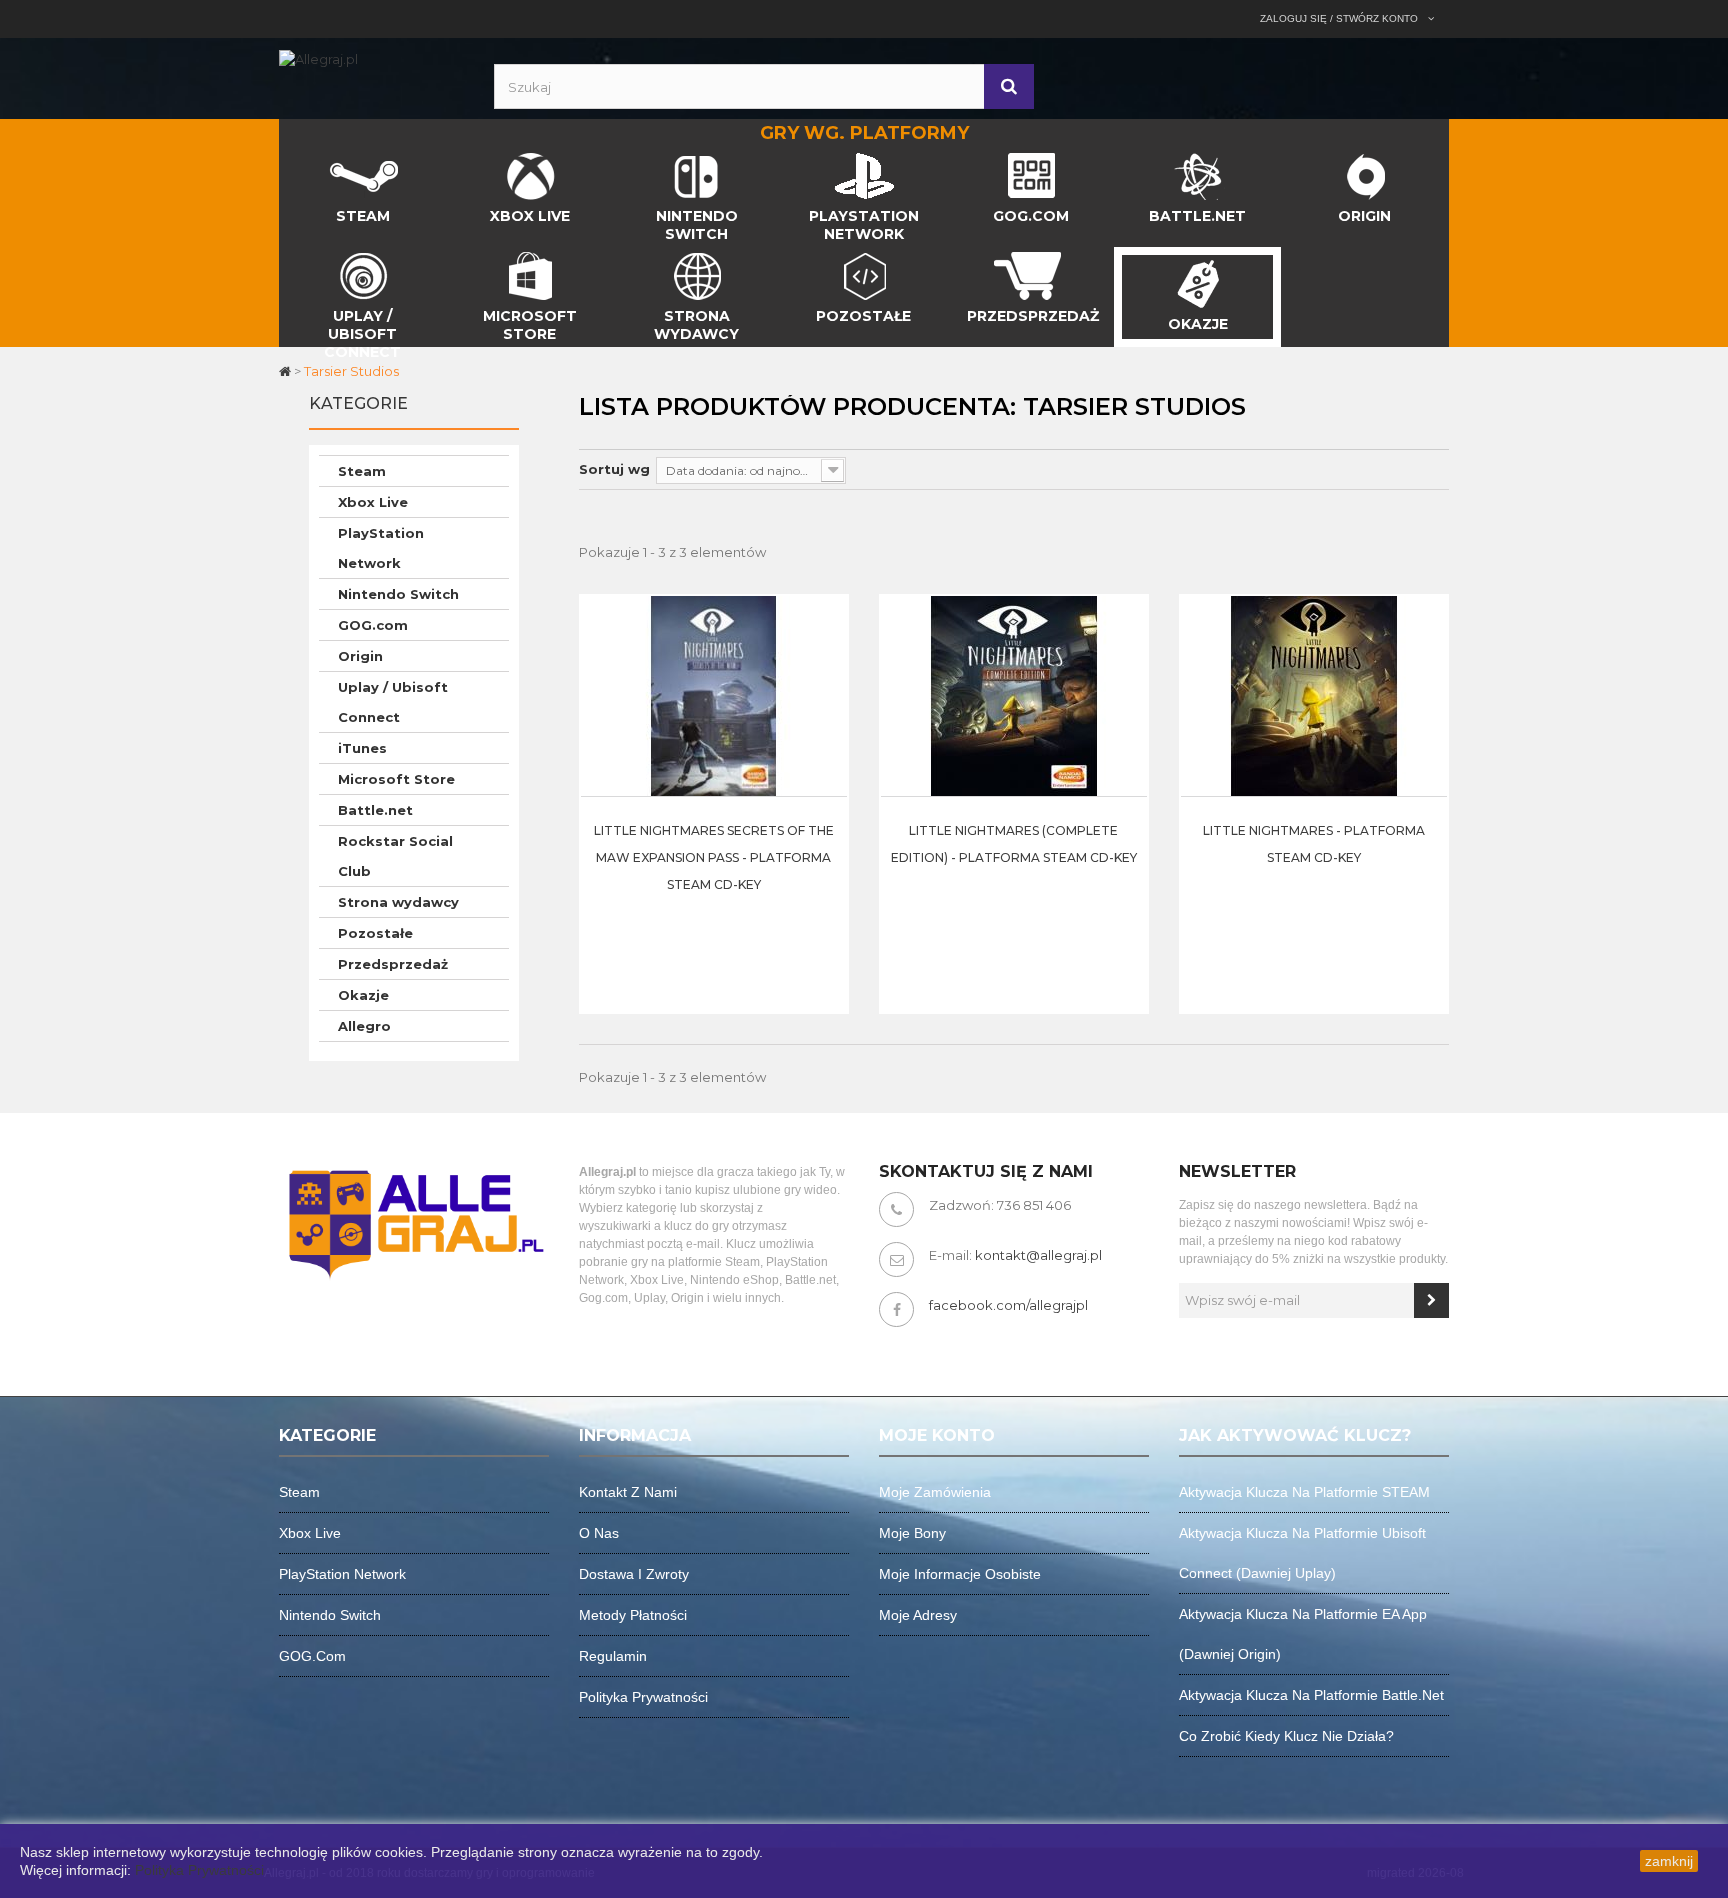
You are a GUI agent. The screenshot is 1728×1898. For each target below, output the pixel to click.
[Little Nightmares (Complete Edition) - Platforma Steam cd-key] (1014, 694)
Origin (360, 656)
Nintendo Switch (398, 594)
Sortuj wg (614, 469)
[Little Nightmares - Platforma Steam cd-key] (1314, 694)
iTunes (362, 748)
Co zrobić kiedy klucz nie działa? (1286, 1736)
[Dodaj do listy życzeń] (827, 706)
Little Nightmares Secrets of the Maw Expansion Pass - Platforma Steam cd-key (714, 857)
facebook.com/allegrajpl (1008, 1305)
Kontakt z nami (628, 1492)
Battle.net (375, 810)
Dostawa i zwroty (634, 1574)
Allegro (364, 1026)
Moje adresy (918, 1615)
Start (296, 158)
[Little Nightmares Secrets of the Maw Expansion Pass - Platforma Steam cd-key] (714, 694)
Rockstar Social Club (395, 856)
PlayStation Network (381, 548)
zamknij (1669, 1861)
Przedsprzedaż (393, 964)
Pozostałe (375, 933)
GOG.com (373, 625)
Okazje (363, 995)
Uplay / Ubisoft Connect (393, 702)
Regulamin (613, 1656)
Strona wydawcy (398, 902)
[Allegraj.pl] (318, 57)
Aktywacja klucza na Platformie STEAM (1304, 1492)
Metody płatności (633, 1615)
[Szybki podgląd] (827, 656)
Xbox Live (373, 502)
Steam (362, 471)
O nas (599, 1533)
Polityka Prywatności (199, 1870)
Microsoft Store (396, 779)
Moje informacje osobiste (960, 1574)
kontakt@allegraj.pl (1038, 1255)
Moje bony (912, 1533)
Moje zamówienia (935, 1492)
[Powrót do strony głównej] (286, 371)
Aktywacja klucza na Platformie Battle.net (1311, 1695)
